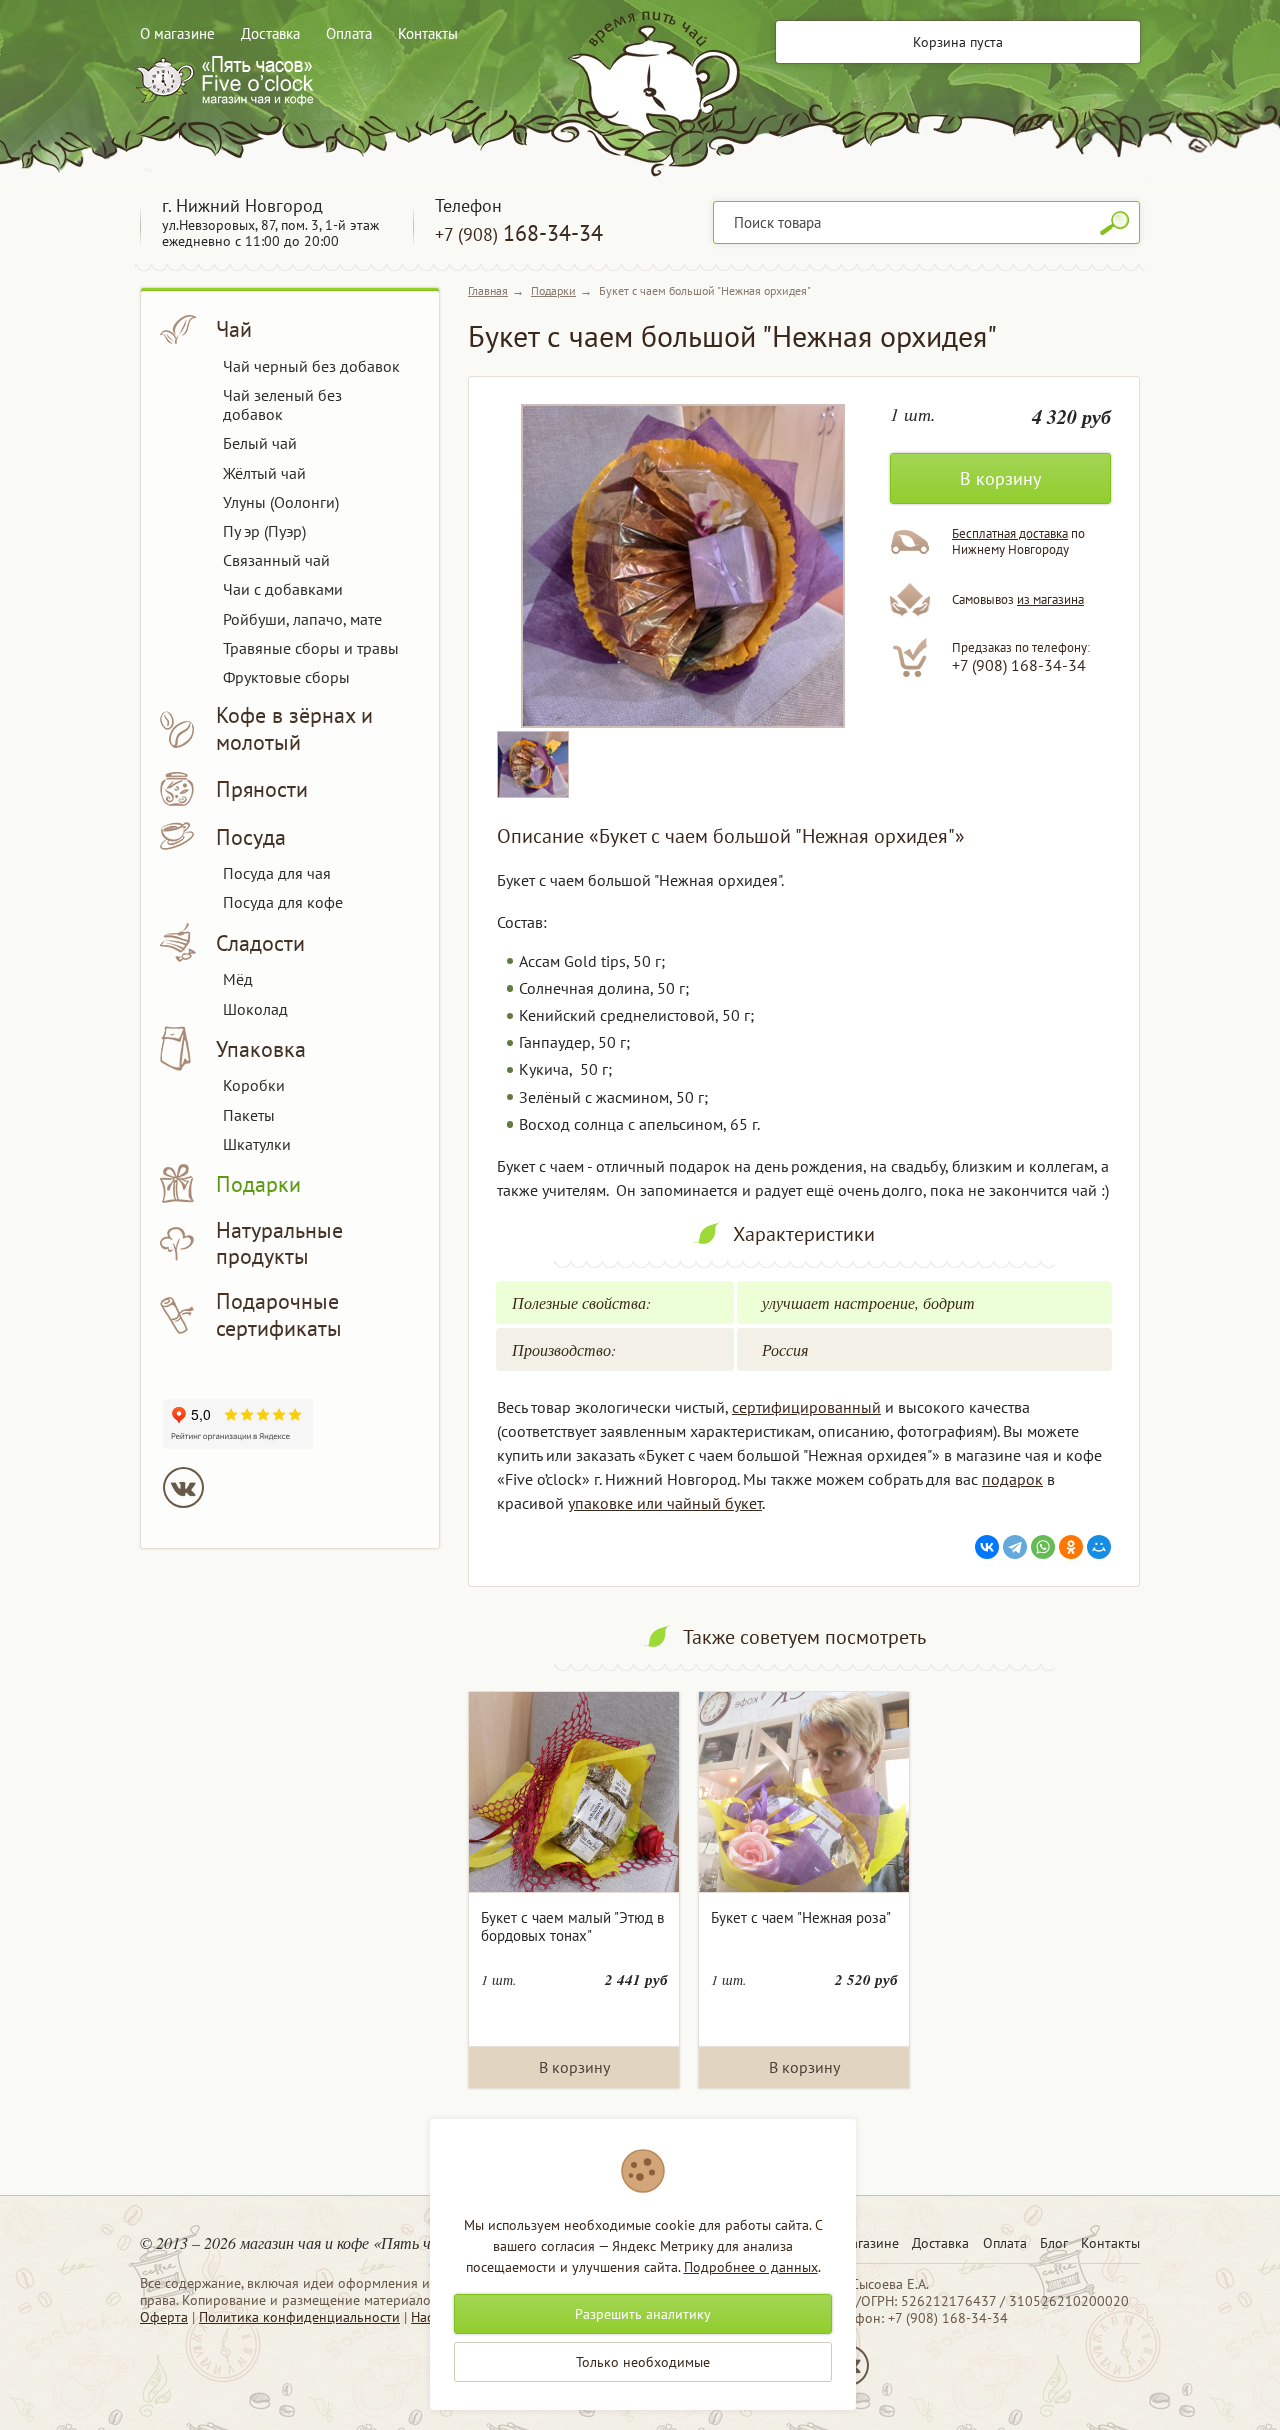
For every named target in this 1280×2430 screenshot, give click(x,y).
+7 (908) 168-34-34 (1019, 665)
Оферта (164, 2317)
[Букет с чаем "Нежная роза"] (804, 1792)
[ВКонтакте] (987, 1547)
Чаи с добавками (283, 589)
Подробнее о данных (751, 2267)
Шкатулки (257, 1144)
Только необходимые (643, 2362)
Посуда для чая (277, 873)
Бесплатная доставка (1010, 533)
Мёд (238, 979)
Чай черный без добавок (311, 366)
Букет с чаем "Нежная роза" (801, 1917)
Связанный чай (276, 560)
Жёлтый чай (264, 473)
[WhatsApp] (1043, 1547)
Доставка (270, 33)
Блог (1054, 2243)
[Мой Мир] (1099, 1547)
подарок (1012, 1479)
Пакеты (249, 1115)
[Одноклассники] (1071, 1547)
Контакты (428, 33)
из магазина (1050, 599)
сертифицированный (806, 1407)
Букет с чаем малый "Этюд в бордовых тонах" (572, 1926)
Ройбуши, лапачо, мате (302, 619)
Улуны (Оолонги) (281, 502)
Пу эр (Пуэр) (264, 531)
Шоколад (255, 1009)
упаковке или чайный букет (665, 1503)
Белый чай (260, 443)
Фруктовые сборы (286, 677)
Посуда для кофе (283, 902)
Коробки (254, 1085)
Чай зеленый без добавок (282, 404)
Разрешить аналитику (643, 2314)
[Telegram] (1015, 1547)
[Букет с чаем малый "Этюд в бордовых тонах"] (574, 1792)
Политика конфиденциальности (299, 2317)
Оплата (349, 33)
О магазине (177, 33)
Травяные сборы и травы (311, 648)
